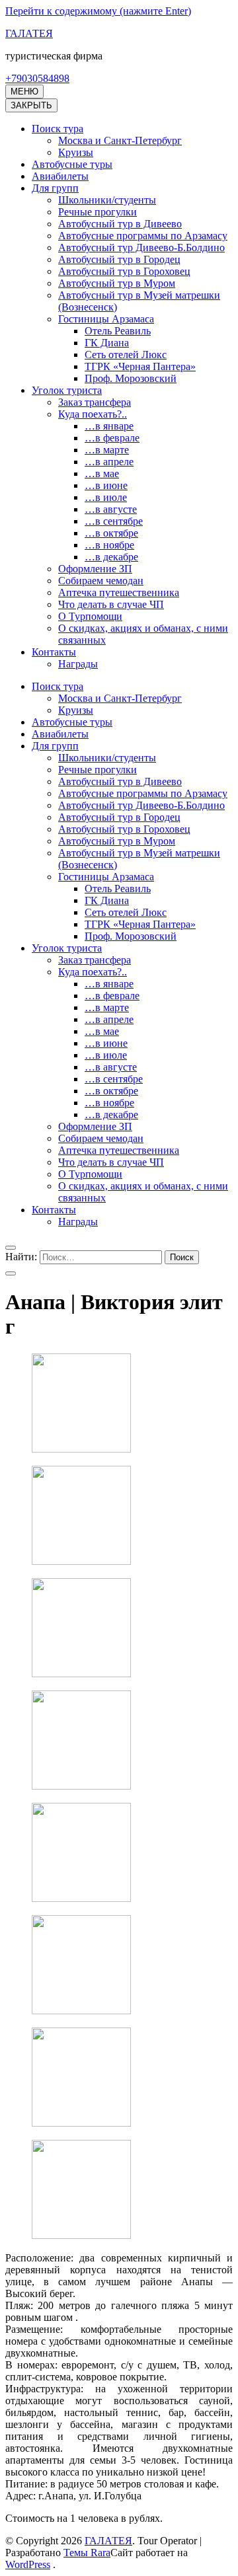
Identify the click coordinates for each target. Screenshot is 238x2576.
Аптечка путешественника (119, 592)
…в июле (106, 497)
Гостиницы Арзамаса (106, 319)
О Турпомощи (90, 616)
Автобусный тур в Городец (119, 259)
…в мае (102, 474)
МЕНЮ (24, 92)
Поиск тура (58, 129)
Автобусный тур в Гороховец (124, 271)
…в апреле (109, 462)
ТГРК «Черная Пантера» (140, 366)
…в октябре (111, 533)
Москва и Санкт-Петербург (120, 140)
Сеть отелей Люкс (126, 355)
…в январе (109, 426)
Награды (78, 664)
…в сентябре (114, 521)
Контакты (54, 652)
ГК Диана (107, 343)
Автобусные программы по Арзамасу (143, 236)
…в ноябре (109, 545)
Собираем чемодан (101, 581)
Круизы (76, 152)
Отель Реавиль (118, 331)
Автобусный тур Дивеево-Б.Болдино (141, 247)
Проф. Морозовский (131, 378)
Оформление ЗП (95, 569)
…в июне (106, 485)
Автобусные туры (72, 164)
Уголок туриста (67, 390)
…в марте (107, 450)
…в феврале (112, 438)
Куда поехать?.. (93, 414)
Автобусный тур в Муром (117, 283)
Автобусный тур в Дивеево (120, 224)
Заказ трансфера (95, 402)
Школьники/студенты (107, 200)
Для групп (55, 188)
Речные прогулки (98, 212)
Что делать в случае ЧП (111, 604)
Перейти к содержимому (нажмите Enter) (98, 11)
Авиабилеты (60, 176)
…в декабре (111, 557)
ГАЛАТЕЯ (29, 33)
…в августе (111, 509)
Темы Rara (87, 2553)
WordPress (28, 2564)
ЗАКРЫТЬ (31, 105)
